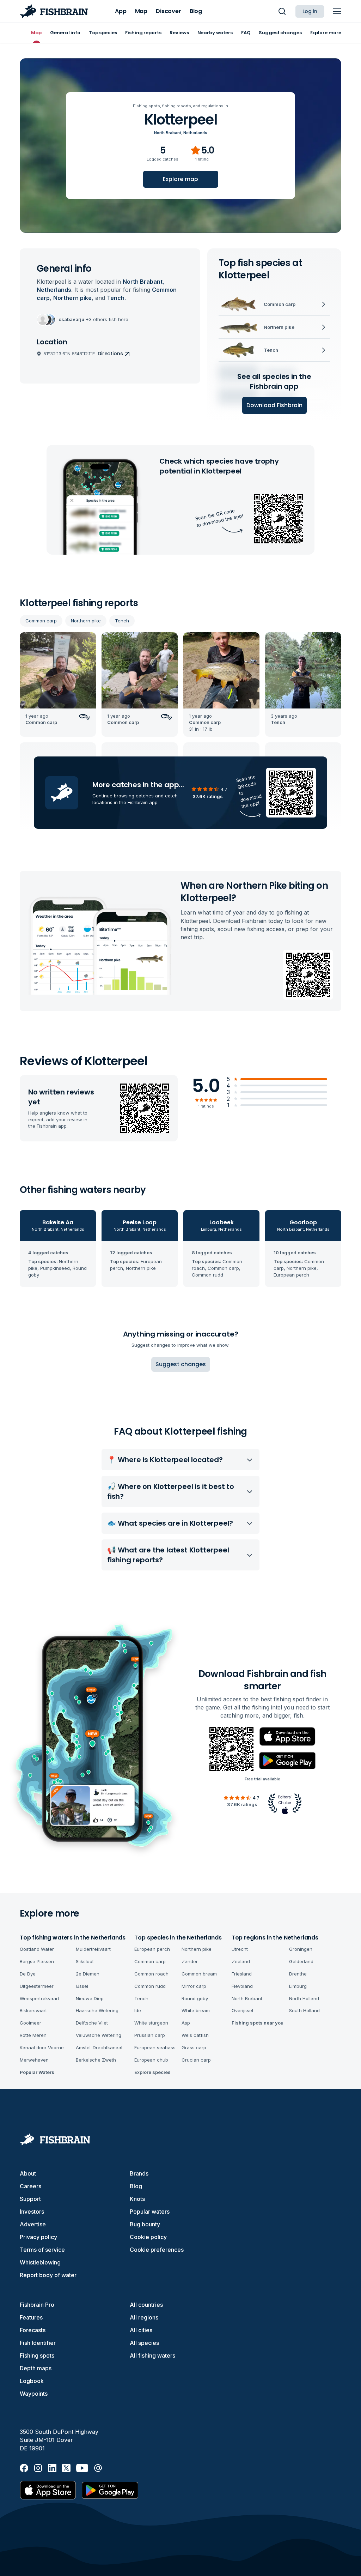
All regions (144, 2317)
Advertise (33, 2224)
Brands (139, 2173)
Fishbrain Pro (37, 2305)
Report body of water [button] (48, 2275)
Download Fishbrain (274, 405)
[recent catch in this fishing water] (58, 685)
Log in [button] (310, 11)
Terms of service (42, 2250)
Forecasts (33, 2330)
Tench (122, 621)
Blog (136, 2186)
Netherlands (195, 133)
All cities (141, 2330)
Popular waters (150, 2212)
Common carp (41, 621)
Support (30, 2199)
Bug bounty (145, 2224)
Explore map (180, 179)
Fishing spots (37, 2355)
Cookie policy (148, 2237)
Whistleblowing (40, 2262)
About (28, 2173)
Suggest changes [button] (181, 1364)
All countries (146, 2305)
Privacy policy (38, 2237)
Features (31, 2317)
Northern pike (86, 621)
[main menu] (337, 11)
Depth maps (36, 2368)
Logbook (32, 2381)
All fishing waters (152, 2355)
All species (144, 2343)
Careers (30, 2186)
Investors (32, 2212)
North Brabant (168, 133)
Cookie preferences (157, 2250)
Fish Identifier (38, 2343)
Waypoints (34, 2394)
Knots (137, 2199)
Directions (110, 354)
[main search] (282, 11)
